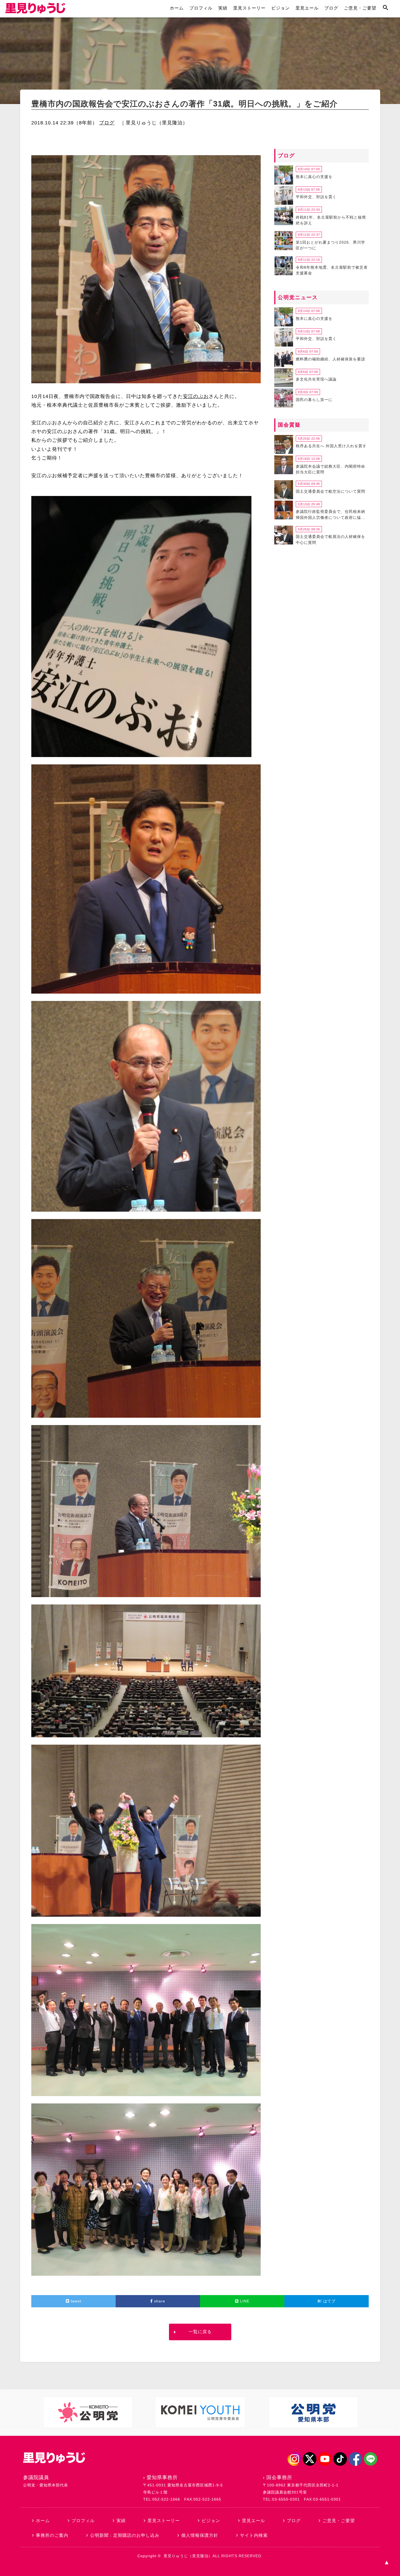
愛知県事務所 (162, 2477)
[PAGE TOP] (386, 2562)
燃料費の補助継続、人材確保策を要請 (330, 359)
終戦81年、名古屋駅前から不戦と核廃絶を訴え (331, 220)
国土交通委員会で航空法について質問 (330, 491)
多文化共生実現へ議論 (316, 379)
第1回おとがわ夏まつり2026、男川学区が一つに (330, 245)
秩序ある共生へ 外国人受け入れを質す (331, 446)
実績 (223, 8)
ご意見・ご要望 (360, 8)
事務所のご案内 (52, 2535)
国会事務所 (279, 2477)
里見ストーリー (249, 8)
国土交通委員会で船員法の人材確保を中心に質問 (330, 540)
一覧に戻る (200, 2332)
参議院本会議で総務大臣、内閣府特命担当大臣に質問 (330, 469)
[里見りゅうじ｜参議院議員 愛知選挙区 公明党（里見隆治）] (35, 12)
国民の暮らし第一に (314, 400)
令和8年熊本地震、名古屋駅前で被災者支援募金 (332, 270)
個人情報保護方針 (200, 2535)
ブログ (331, 8)
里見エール (307, 8)
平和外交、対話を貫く (316, 197)
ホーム (177, 8)
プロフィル (201, 8)
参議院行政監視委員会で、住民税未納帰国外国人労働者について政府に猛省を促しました (330, 515)
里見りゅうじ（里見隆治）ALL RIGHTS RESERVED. (213, 2556)
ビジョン (281, 8)
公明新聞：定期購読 (125, 2535)
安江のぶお (196, 396)
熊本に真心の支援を (314, 177)
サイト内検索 (254, 2535)
